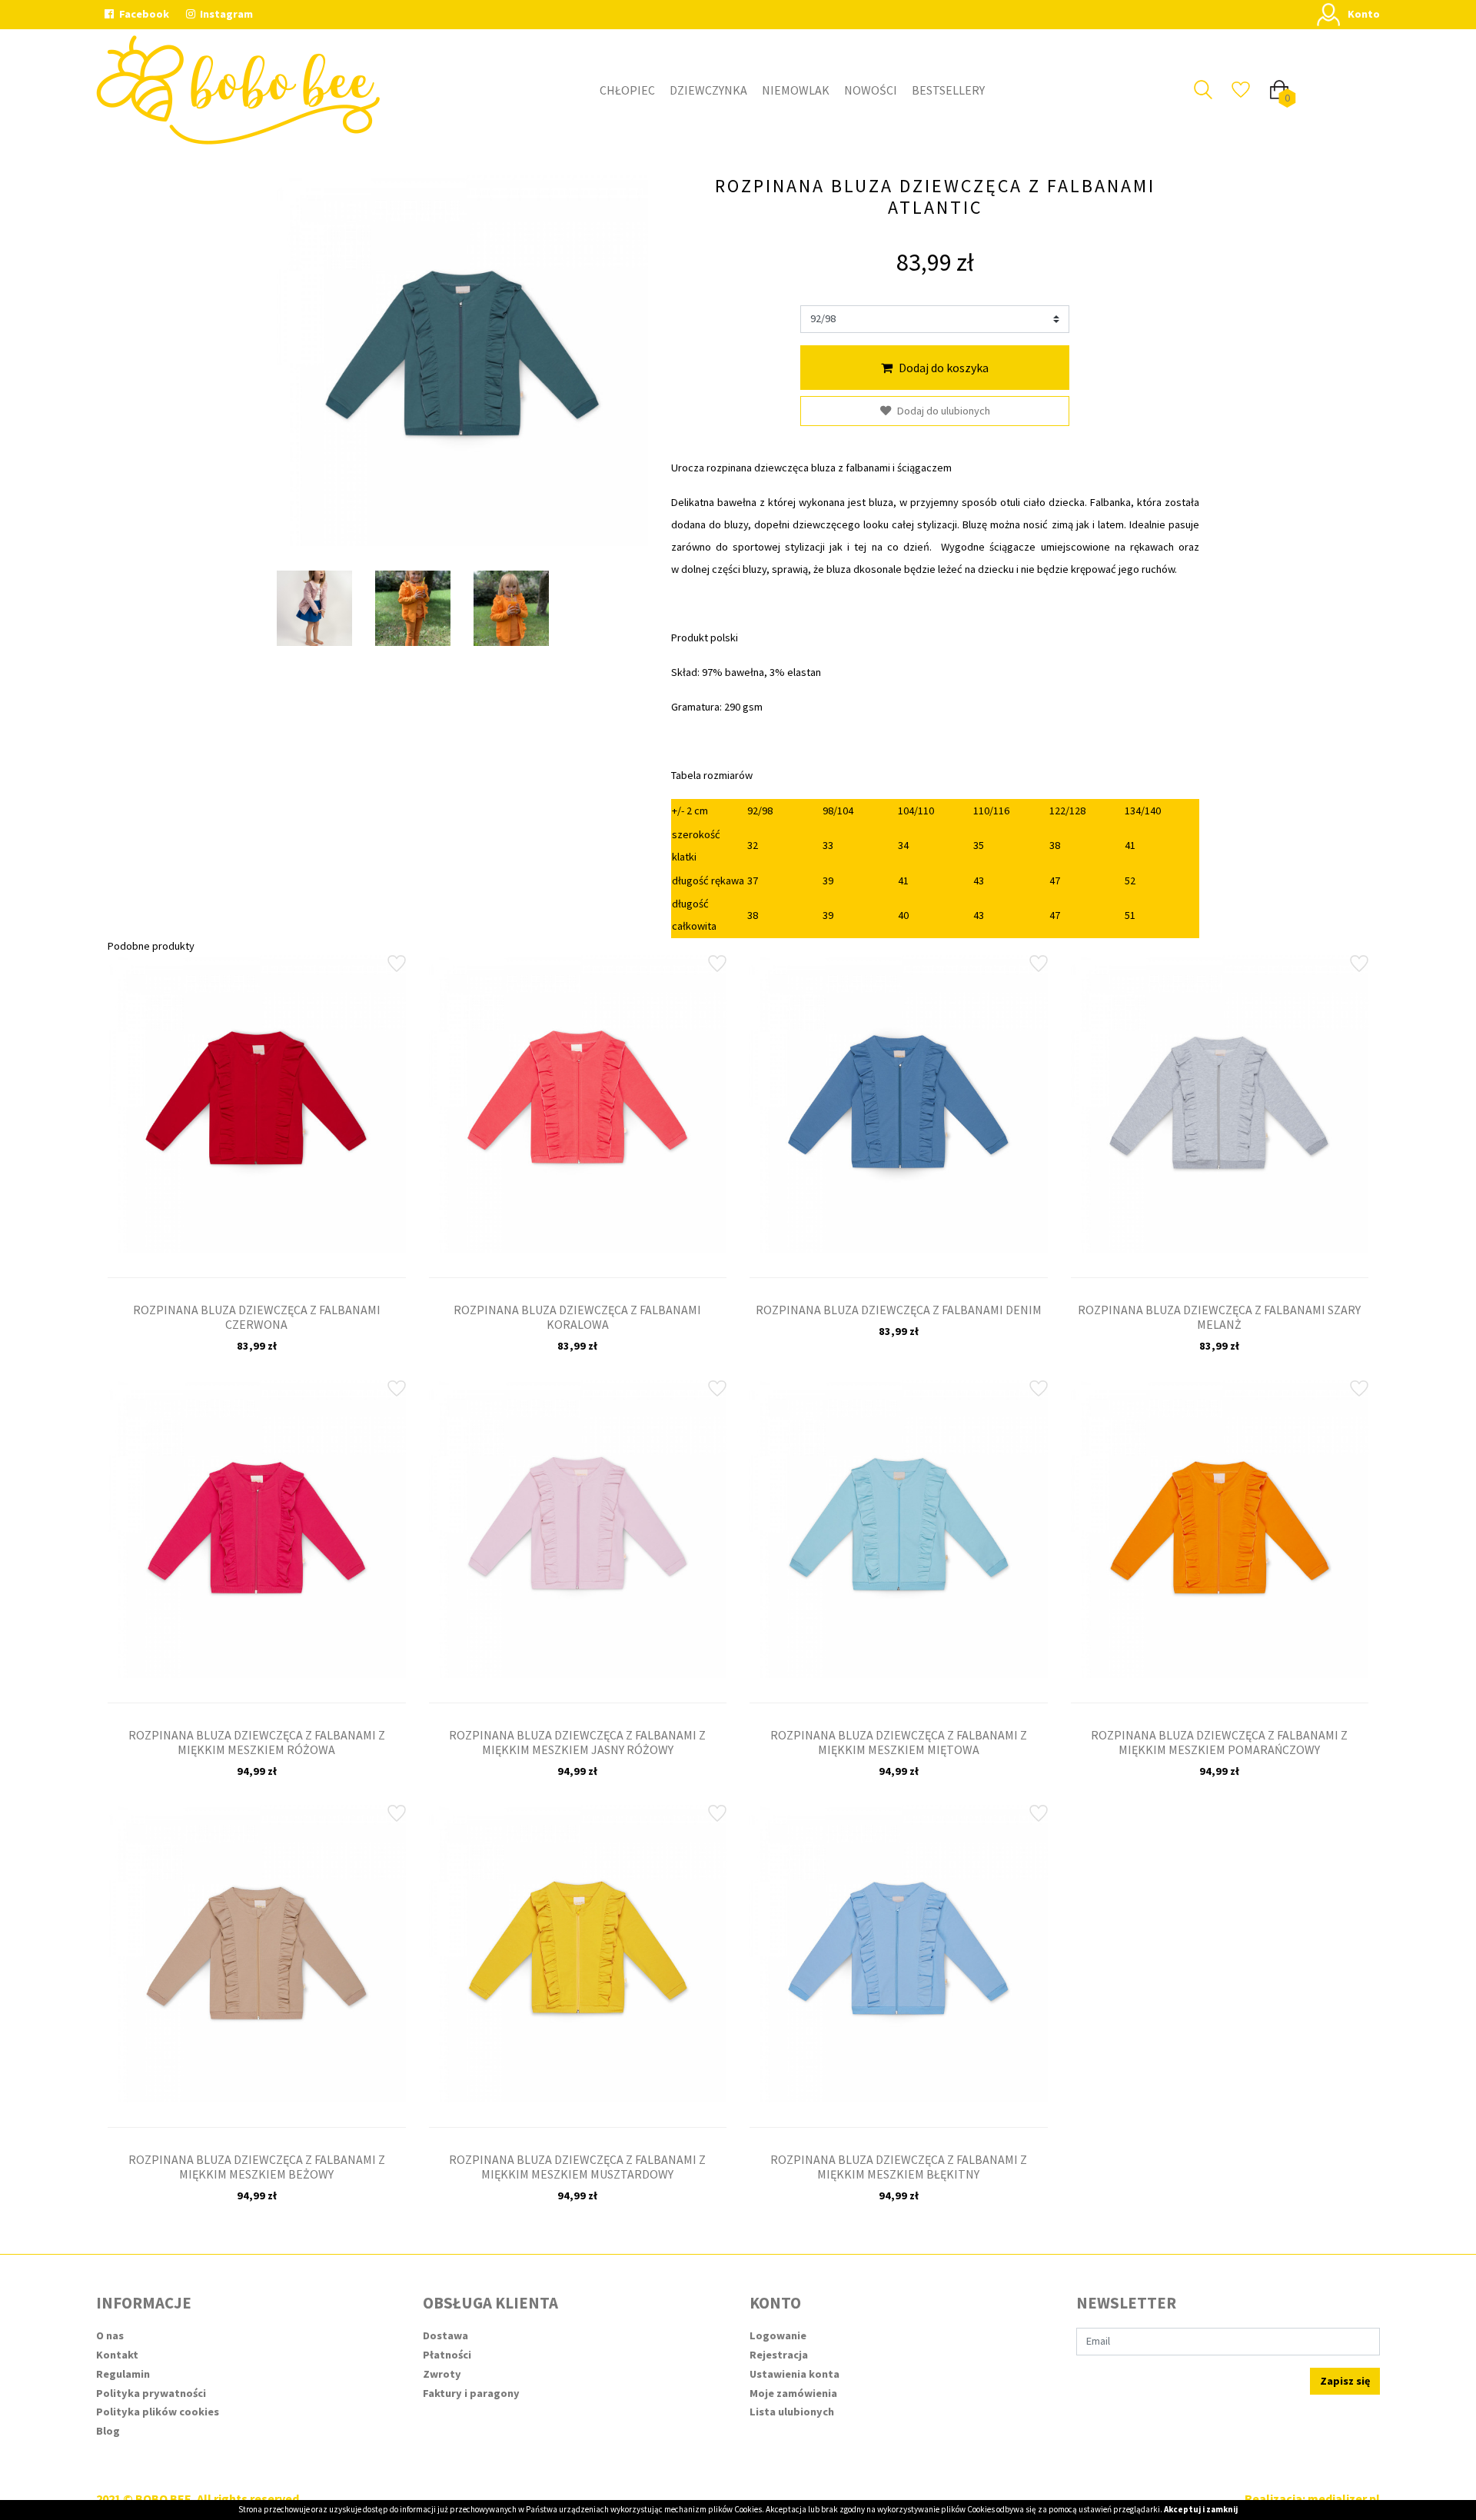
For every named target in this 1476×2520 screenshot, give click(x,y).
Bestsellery (948, 90)
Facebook (143, 14)
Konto (1364, 14)
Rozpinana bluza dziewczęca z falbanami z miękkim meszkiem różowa (257, 1742)
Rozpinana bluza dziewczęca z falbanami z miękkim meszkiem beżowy (257, 2167)
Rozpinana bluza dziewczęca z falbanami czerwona (257, 1317)
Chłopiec (627, 90)
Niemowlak (796, 90)
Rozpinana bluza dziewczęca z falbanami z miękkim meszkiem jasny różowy (577, 1742)
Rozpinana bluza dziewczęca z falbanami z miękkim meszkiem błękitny (899, 2167)
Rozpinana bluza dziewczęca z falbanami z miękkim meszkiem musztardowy (577, 2167)
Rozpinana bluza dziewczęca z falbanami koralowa (577, 1317)
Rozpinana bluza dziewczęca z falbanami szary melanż (1219, 1317)
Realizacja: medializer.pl (1312, 2498)
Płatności (447, 2355)
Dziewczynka (708, 90)
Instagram (225, 14)
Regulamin (123, 2374)
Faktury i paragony (471, 2393)
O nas (110, 2335)
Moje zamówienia (793, 2393)
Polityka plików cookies (158, 2412)
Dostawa (445, 2335)
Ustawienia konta (795, 2374)
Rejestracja (779, 2355)
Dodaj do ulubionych (944, 411)
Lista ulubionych (792, 2412)
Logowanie (778, 2335)
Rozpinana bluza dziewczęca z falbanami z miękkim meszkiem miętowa (899, 1742)
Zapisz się (1345, 2381)
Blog (108, 2431)
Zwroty (442, 2374)
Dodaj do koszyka (944, 368)
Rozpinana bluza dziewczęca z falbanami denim (899, 1310)
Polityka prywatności (151, 2393)
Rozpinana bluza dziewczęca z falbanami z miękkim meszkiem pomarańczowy (1219, 1742)
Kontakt (117, 2355)
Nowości (871, 90)
